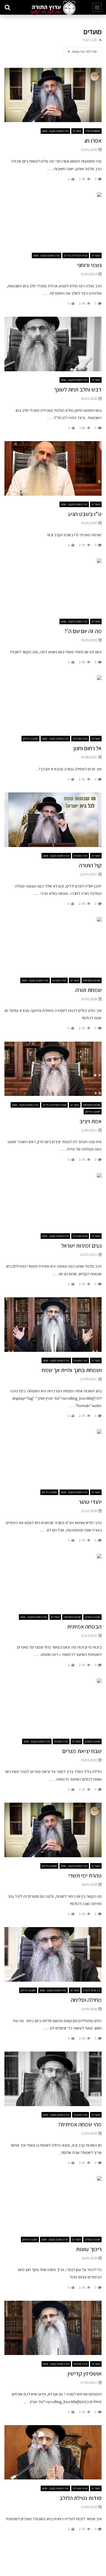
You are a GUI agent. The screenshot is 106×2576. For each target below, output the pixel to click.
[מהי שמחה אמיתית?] (53, 2079)
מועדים (77, 131)
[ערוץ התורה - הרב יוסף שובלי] (53, 8)
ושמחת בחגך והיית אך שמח (72, 1370)
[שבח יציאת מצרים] (53, 1705)
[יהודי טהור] (53, 1456)
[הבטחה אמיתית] (53, 1581)
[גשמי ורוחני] (53, 220)
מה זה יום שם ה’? (83, 631)
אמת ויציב (91, 1121)
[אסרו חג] (53, 95)
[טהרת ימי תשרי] (53, 1830)
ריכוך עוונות (89, 2249)
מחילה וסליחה (86, 2000)
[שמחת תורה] (53, 944)
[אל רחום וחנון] (53, 703)
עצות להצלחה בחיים (76, 255)
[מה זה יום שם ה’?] (53, 586)
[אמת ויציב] (53, 1069)
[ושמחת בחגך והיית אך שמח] (53, 1325)
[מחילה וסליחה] (53, 1954)
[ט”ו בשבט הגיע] (53, 468)
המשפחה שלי (93, 131)
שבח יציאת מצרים (82, 1751)
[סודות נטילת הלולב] (53, 2452)
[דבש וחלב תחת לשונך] (53, 344)
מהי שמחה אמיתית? (80, 2124)
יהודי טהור (90, 1502)
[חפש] (7, 7)
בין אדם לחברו (92, 1990)
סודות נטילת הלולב (81, 2498)
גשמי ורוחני (89, 265)
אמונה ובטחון (92, 1617)
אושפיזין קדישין (85, 2373)
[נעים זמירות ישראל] (53, 1200)
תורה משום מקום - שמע (55, 131)
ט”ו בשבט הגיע (85, 514)
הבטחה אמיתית (84, 1627)
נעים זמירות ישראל (81, 1246)
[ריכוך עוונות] (53, 2203)
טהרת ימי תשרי (85, 1875)
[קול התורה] (53, 820)
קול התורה (90, 865)
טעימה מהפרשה (92, 980)
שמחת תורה (88, 990)
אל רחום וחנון (87, 748)
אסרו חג (93, 141)
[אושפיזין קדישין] (53, 2328)
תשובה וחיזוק (30, 739)
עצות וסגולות (80, 739)
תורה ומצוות (81, 856)
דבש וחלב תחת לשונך (78, 389)
